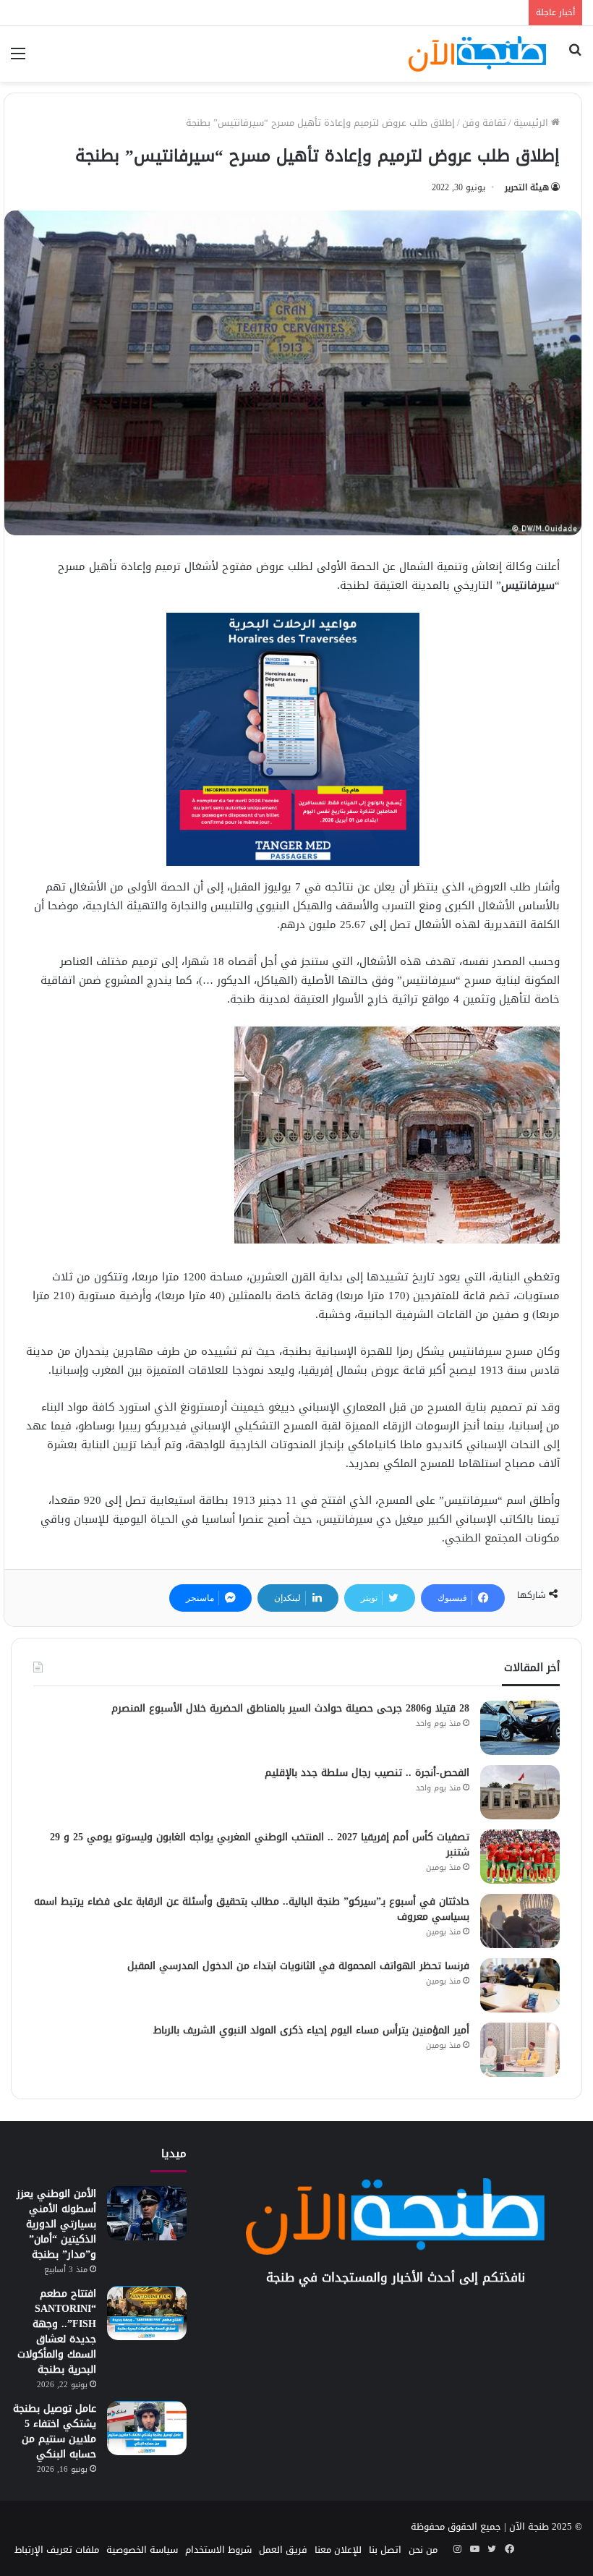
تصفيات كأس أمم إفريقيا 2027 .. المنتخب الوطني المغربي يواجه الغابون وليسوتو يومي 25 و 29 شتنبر (260, 1845)
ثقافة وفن (484, 123)
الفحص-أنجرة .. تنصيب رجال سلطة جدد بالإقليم (367, 1773)
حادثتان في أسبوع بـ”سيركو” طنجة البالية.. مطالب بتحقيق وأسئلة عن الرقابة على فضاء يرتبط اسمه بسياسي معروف (252, 1909)
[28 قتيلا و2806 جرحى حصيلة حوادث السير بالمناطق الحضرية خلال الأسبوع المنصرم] (520, 1728)
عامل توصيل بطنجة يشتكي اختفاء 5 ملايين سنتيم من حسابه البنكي (55, 2431)
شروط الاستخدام (218, 2550)
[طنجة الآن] (477, 54)
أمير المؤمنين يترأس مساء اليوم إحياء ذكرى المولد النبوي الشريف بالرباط (311, 2030)
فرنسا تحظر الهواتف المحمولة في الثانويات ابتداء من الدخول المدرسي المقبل (298, 1966)
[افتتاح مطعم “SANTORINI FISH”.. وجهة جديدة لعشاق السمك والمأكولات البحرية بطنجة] (147, 2313)
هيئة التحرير (527, 187)
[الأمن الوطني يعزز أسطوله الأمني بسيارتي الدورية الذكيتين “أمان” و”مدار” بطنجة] (147, 2213)
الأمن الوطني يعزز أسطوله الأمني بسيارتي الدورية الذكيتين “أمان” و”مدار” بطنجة (56, 2224)
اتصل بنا (385, 2550)
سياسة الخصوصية (142, 2550)
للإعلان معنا (338, 2550)
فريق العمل (283, 2550)
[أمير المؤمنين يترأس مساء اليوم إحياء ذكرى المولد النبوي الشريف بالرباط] (520, 2050)
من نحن (423, 2550)
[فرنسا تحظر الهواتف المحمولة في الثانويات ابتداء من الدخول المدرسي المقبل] (520, 1985)
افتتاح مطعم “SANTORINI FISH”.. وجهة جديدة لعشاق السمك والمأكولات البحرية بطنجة (57, 2331)
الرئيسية (532, 123)
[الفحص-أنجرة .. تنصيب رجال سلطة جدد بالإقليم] (520, 1792)
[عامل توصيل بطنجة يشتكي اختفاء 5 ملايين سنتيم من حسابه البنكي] (147, 2428)
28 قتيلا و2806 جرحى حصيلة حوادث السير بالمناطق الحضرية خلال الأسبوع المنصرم (290, 1708)
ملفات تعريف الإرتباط (57, 2550)
